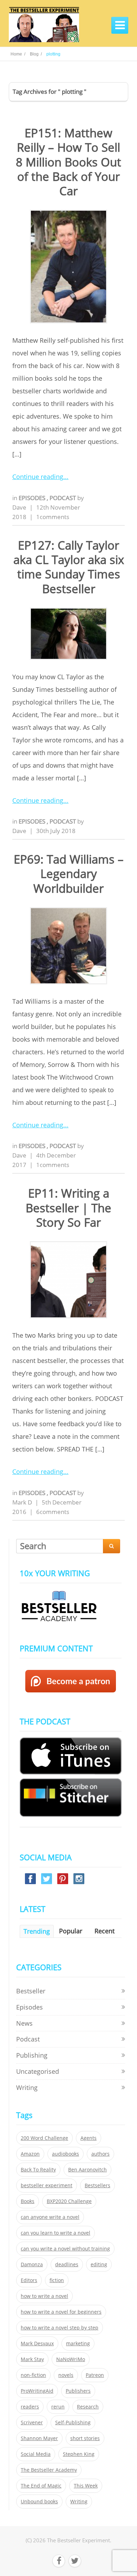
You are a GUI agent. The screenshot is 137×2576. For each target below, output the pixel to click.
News (24, 2023)
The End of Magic (41, 2486)
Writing (27, 2087)
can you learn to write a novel (56, 2233)
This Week (86, 2486)
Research (88, 2407)
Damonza (32, 2264)
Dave (19, 507)
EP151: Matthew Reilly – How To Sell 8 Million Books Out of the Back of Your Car (68, 162)
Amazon (30, 2154)
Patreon (95, 2375)
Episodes (33, 498)
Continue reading (38, 477)
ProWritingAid (37, 2391)
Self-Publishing (73, 2423)
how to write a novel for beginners (61, 2312)
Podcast (63, 498)
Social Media (36, 2454)
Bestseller (31, 1991)
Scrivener (32, 2423)
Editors (29, 2280)
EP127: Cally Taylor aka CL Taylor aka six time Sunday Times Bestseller (69, 567)
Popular (71, 1931)
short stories (85, 2438)
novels (66, 2375)
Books (28, 2201)
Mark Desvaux (37, 2344)
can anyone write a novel (50, 2217)
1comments (53, 517)
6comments (53, 1512)
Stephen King (79, 2454)
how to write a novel (44, 2296)
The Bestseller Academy (49, 2470)
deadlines (67, 2264)
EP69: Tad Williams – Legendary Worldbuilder (69, 874)
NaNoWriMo (71, 2359)
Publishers (78, 2391)
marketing (78, 2344)
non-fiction (33, 2375)
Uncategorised (38, 2071)
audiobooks (66, 2154)
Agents (89, 2138)
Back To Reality (38, 2170)
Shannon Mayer (39, 2438)
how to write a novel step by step (60, 2328)
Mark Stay (32, 2359)
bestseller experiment (47, 2185)
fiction (57, 2280)
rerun (58, 2407)
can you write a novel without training (65, 2249)
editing (99, 2264)
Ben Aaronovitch (87, 2170)
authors (100, 2154)
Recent (105, 1931)
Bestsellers (97, 2185)
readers (30, 2407)
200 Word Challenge (44, 2138)
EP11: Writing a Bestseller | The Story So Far (68, 1208)
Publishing (32, 2055)
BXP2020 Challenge (69, 2201)
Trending (37, 1931)
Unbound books (39, 2502)
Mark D (22, 1502)
